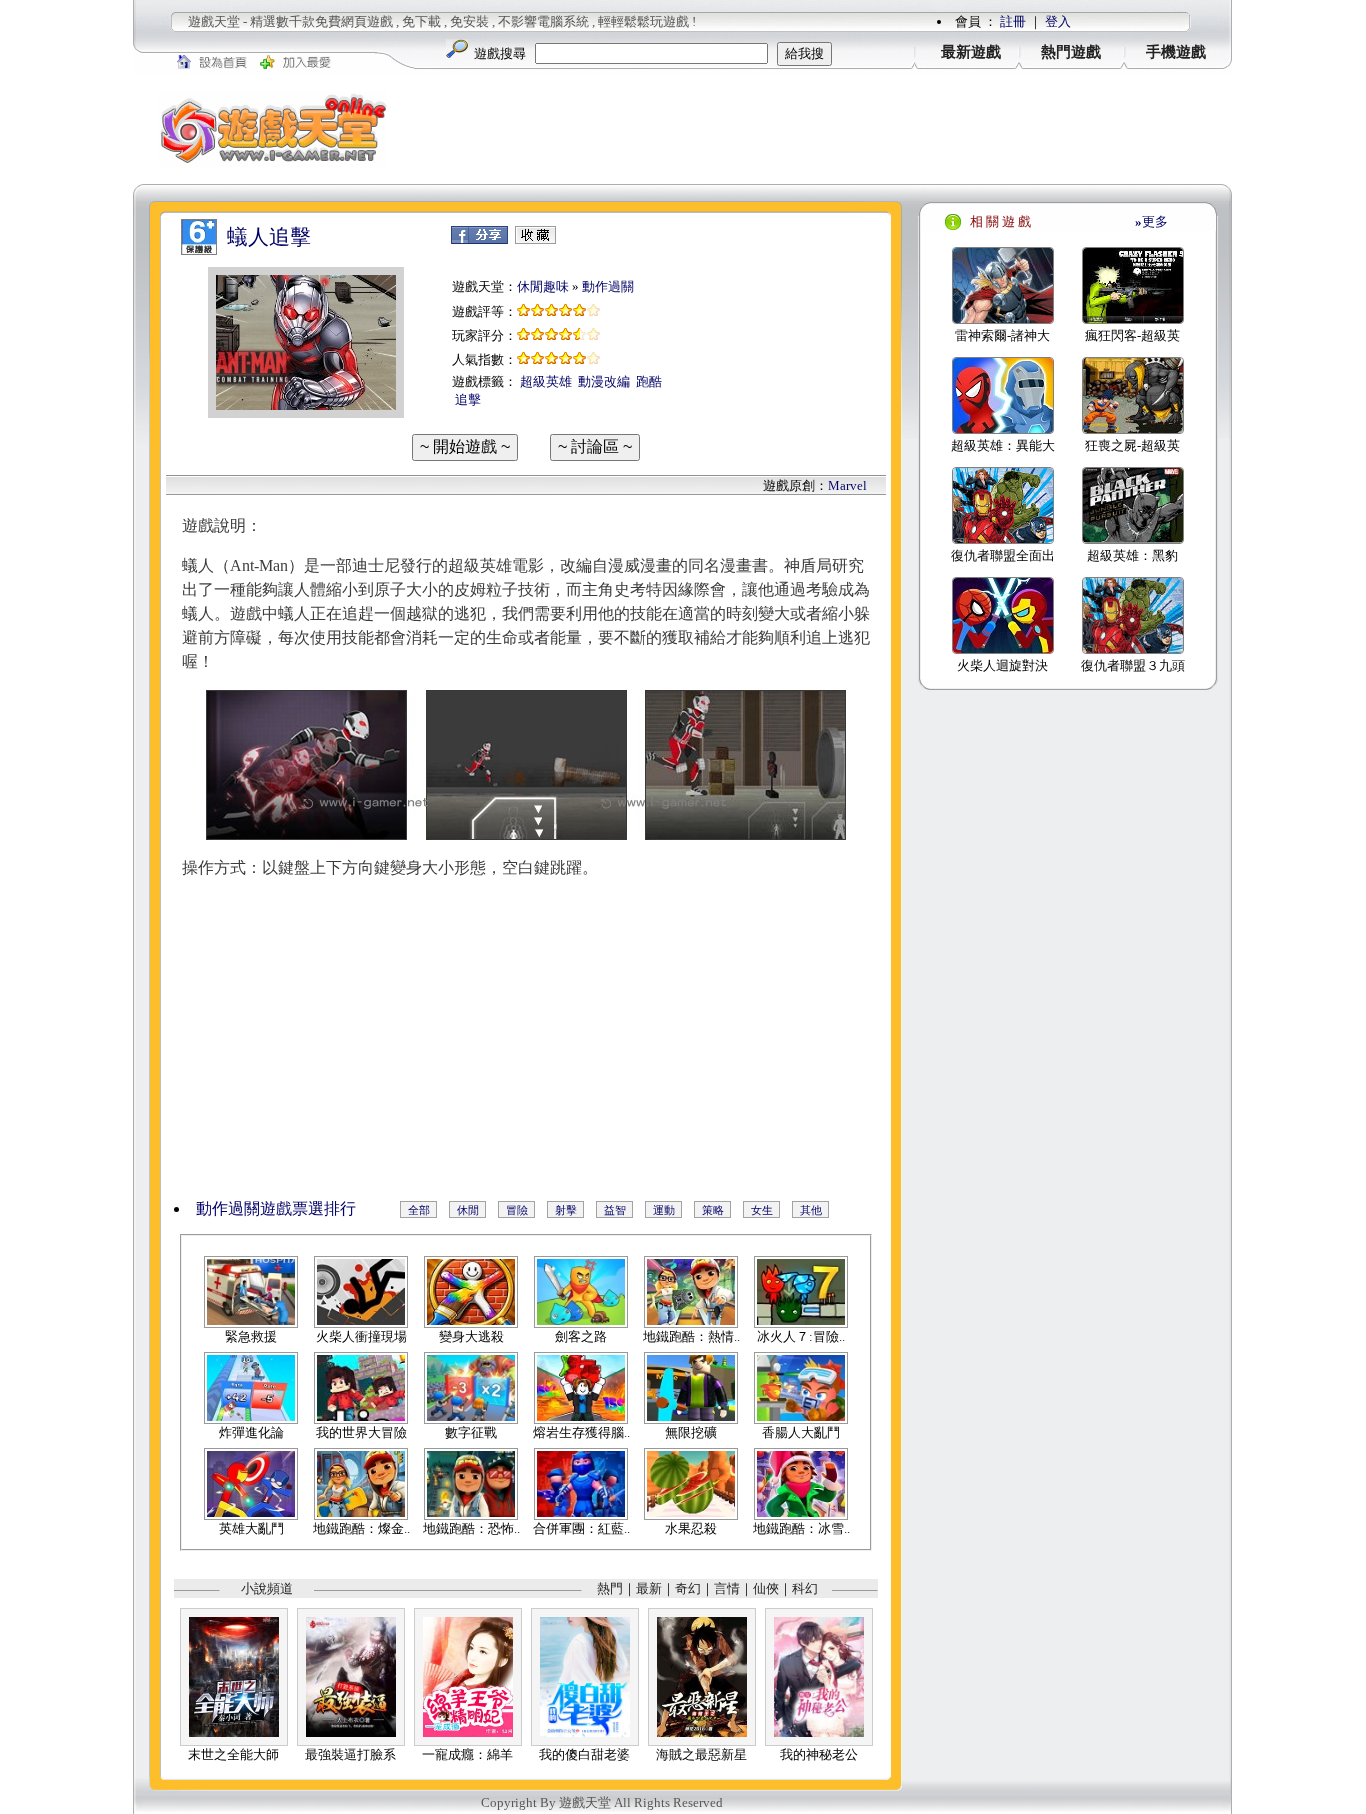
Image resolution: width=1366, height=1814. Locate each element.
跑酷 (649, 381)
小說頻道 (267, 1588)
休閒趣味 (543, 286)
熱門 (610, 1588)
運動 (664, 1210)
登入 (1058, 21)
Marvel (847, 485)
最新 (649, 1588)
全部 (419, 1210)
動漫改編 (604, 381)
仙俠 (766, 1588)
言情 (727, 1588)
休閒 (468, 1210)
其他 (811, 1210)
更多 (1151, 221)
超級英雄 (546, 381)
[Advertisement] (823, 129)
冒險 (517, 1210)
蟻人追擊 (269, 237)
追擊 (468, 399)
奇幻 (688, 1588)
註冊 (1013, 21)
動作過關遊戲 (244, 1208)
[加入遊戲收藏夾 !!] (535, 239)
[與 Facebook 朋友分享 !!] (479, 239)
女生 (762, 1210)
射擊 (566, 1210)
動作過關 (608, 286)
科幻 (805, 1588)
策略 (713, 1210)
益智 (615, 1210)
